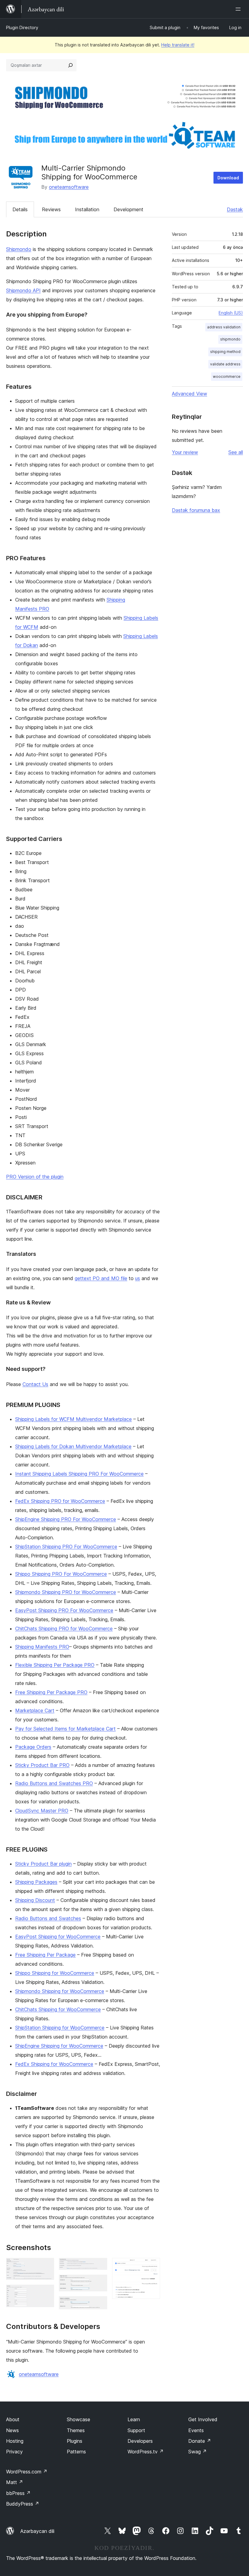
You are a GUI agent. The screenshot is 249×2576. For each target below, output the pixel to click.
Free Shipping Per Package (45, 1955)
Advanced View (189, 394)
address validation (224, 327)
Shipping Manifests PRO (42, 1647)
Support (136, 2430)
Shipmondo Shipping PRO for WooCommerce (66, 1592)
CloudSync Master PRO (42, 1811)
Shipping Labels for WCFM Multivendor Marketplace (73, 1419)
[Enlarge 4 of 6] (99, 2283)
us (138, 1278)
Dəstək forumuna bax (196, 510)
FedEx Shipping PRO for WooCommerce (60, 1501)
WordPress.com (27, 2472)
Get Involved (203, 2419)
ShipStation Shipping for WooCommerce (60, 2028)
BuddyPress (23, 2504)
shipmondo (230, 339)
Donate (200, 2441)
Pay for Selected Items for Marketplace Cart (65, 1729)
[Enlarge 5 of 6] (99, 2304)
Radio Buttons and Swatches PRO (54, 1783)
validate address (225, 364)
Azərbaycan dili (37, 2531)
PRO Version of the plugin (35, 1177)
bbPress (18, 2493)
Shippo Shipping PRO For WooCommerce (61, 1574)
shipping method (225, 352)
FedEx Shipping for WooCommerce (54, 2064)
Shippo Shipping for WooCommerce (55, 1973)
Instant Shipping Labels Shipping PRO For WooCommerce (79, 1474)
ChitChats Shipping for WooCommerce (58, 2009)
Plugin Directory (22, 27)
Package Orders (33, 1747)
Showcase (78, 2419)
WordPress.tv (146, 2452)
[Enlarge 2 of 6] (46, 2293)
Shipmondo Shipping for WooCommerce (60, 1991)
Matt (15, 2482)
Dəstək (235, 209)
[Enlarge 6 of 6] (152, 2266)
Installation (87, 209)
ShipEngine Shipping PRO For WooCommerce (66, 1519)
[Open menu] (239, 9)
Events (196, 2430)
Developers (140, 2441)
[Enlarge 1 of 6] (46, 2266)
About (13, 2419)
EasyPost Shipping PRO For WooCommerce (64, 1610)
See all (236, 452)
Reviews (51, 209)
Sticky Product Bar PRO (42, 1765)
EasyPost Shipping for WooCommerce (58, 1937)
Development (128, 209)
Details (20, 209)
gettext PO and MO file (101, 1278)
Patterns (76, 2452)
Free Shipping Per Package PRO (51, 1692)
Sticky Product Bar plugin (43, 1864)
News (12, 2430)
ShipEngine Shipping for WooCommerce (59, 2046)
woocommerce (227, 376)
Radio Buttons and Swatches (48, 1918)
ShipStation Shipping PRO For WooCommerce (66, 1547)
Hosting (15, 2441)
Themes (76, 2430)
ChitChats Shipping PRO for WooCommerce (64, 1629)
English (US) (231, 313)
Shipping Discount (35, 1900)
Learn (134, 2419)
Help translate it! (178, 45)
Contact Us (35, 1384)
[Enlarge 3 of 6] (99, 2266)
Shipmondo (19, 249)
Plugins (75, 2441)
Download (228, 178)
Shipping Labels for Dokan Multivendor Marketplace (73, 1446)
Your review (185, 452)
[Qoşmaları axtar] (70, 65)
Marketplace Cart (35, 1710)
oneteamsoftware (69, 187)
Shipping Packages (36, 1882)
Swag (198, 2452)
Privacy (14, 2452)
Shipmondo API (23, 290)
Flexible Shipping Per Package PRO (55, 1665)
